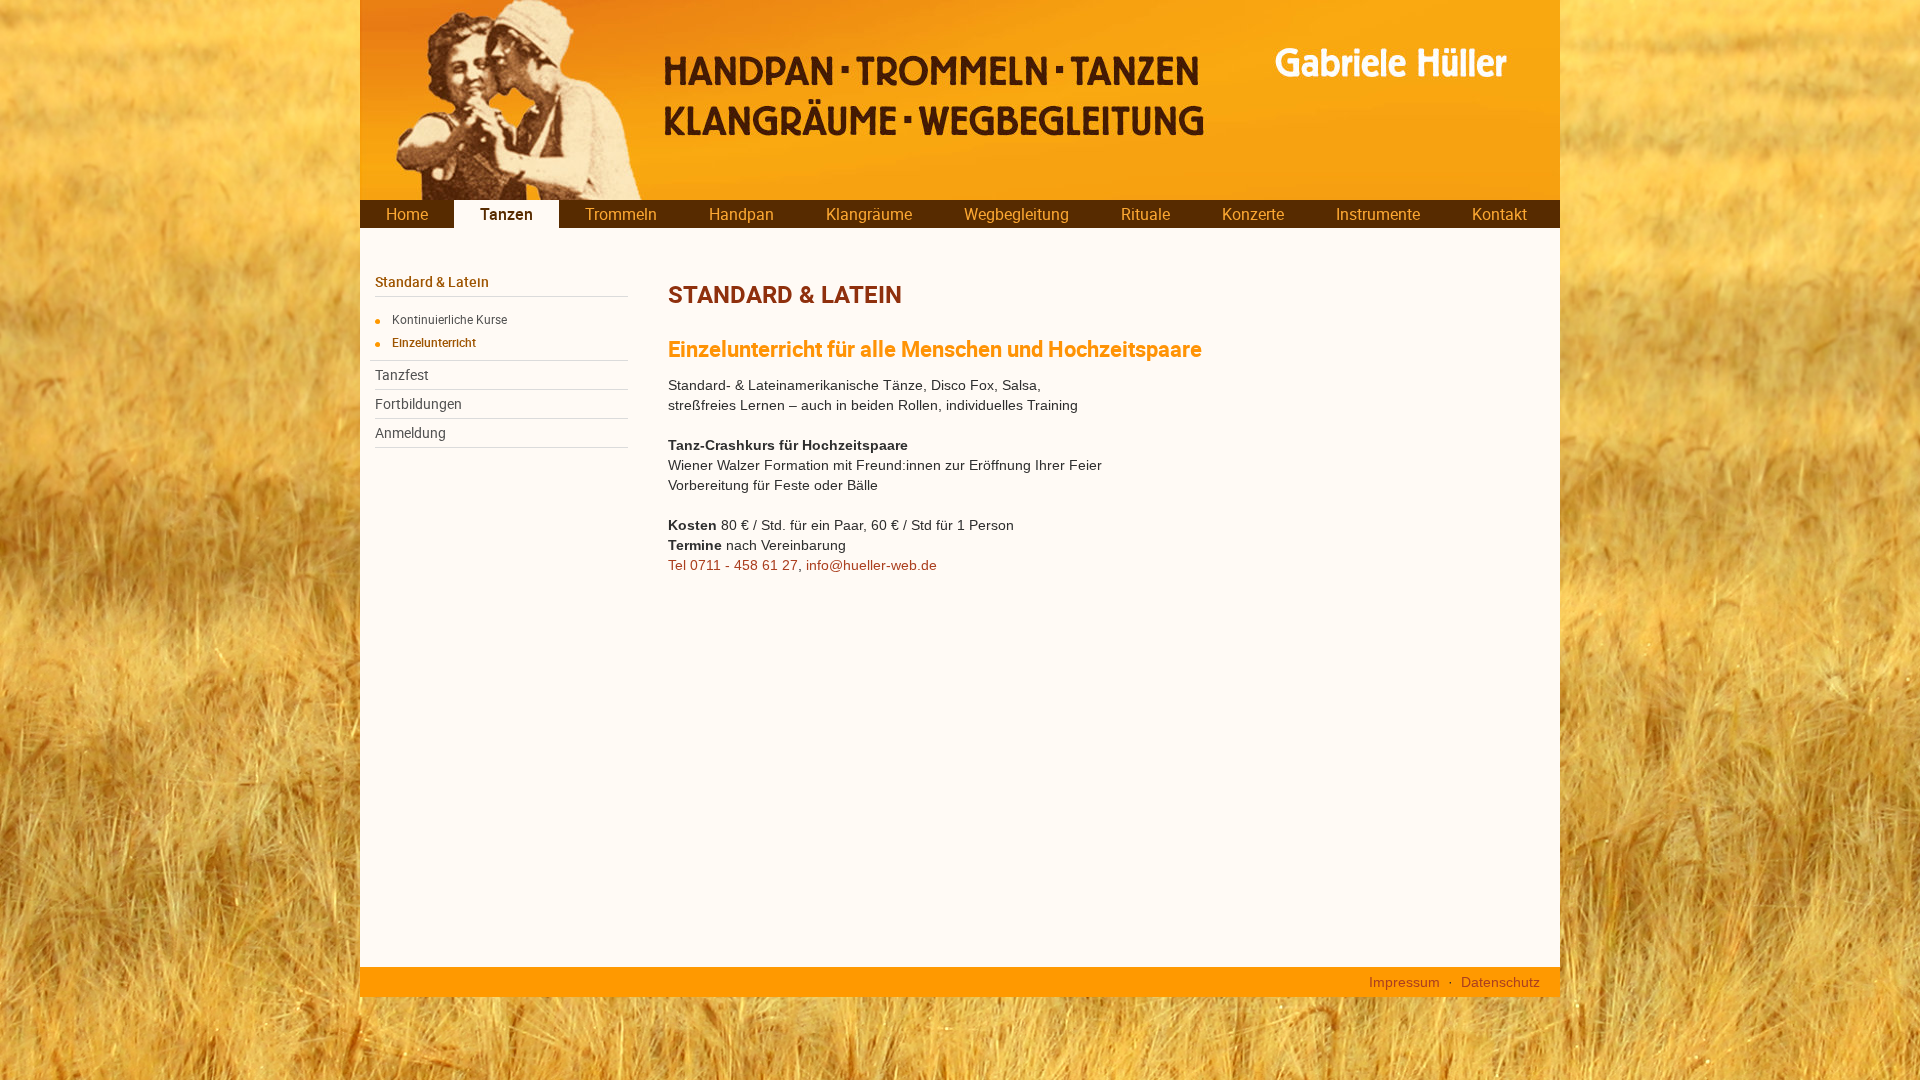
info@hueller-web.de (871, 565)
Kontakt (1499, 214)
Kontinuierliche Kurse (449, 319)
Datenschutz (1500, 982)
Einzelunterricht (434, 342)
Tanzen (506, 214)
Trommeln (621, 214)
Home (407, 214)
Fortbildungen (418, 404)
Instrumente (1378, 214)
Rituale (1145, 214)
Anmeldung (410, 433)
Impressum (1404, 982)
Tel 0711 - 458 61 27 (733, 565)
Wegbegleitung (1016, 214)
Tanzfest (402, 375)
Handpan (741, 214)
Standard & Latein (432, 282)
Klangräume (869, 214)
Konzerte (1253, 214)
